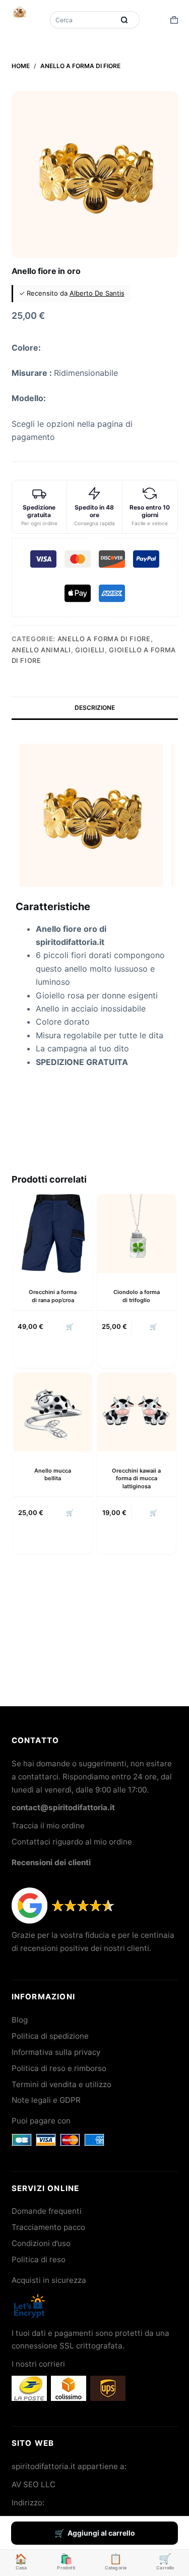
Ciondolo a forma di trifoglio (137, 1296)
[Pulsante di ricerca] (124, 20)
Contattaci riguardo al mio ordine (72, 1842)
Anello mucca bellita (53, 1474)
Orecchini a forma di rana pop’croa (53, 1296)
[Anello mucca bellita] (53, 1412)
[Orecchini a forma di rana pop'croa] (53, 1234)
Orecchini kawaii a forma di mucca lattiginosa (136, 1478)
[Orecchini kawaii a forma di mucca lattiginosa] (137, 1412)
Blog (20, 2020)
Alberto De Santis (97, 293)
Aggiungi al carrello (101, 2533)
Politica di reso (39, 2259)
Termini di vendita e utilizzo (61, 2084)
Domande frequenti (47, 2211)
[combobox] (83, 20)
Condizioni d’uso (41, 2243)
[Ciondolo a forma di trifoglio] (137, 1234)
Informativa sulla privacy (56, 2052)
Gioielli (90, 650)
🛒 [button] (70, 1327)
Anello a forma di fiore (104, 639)
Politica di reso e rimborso (59, 2068)
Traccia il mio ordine (48, 1826)
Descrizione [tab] (95, 708)
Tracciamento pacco (48, 2227)
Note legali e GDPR (46, 2100)
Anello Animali (41, 650)
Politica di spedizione (50, 2036)
